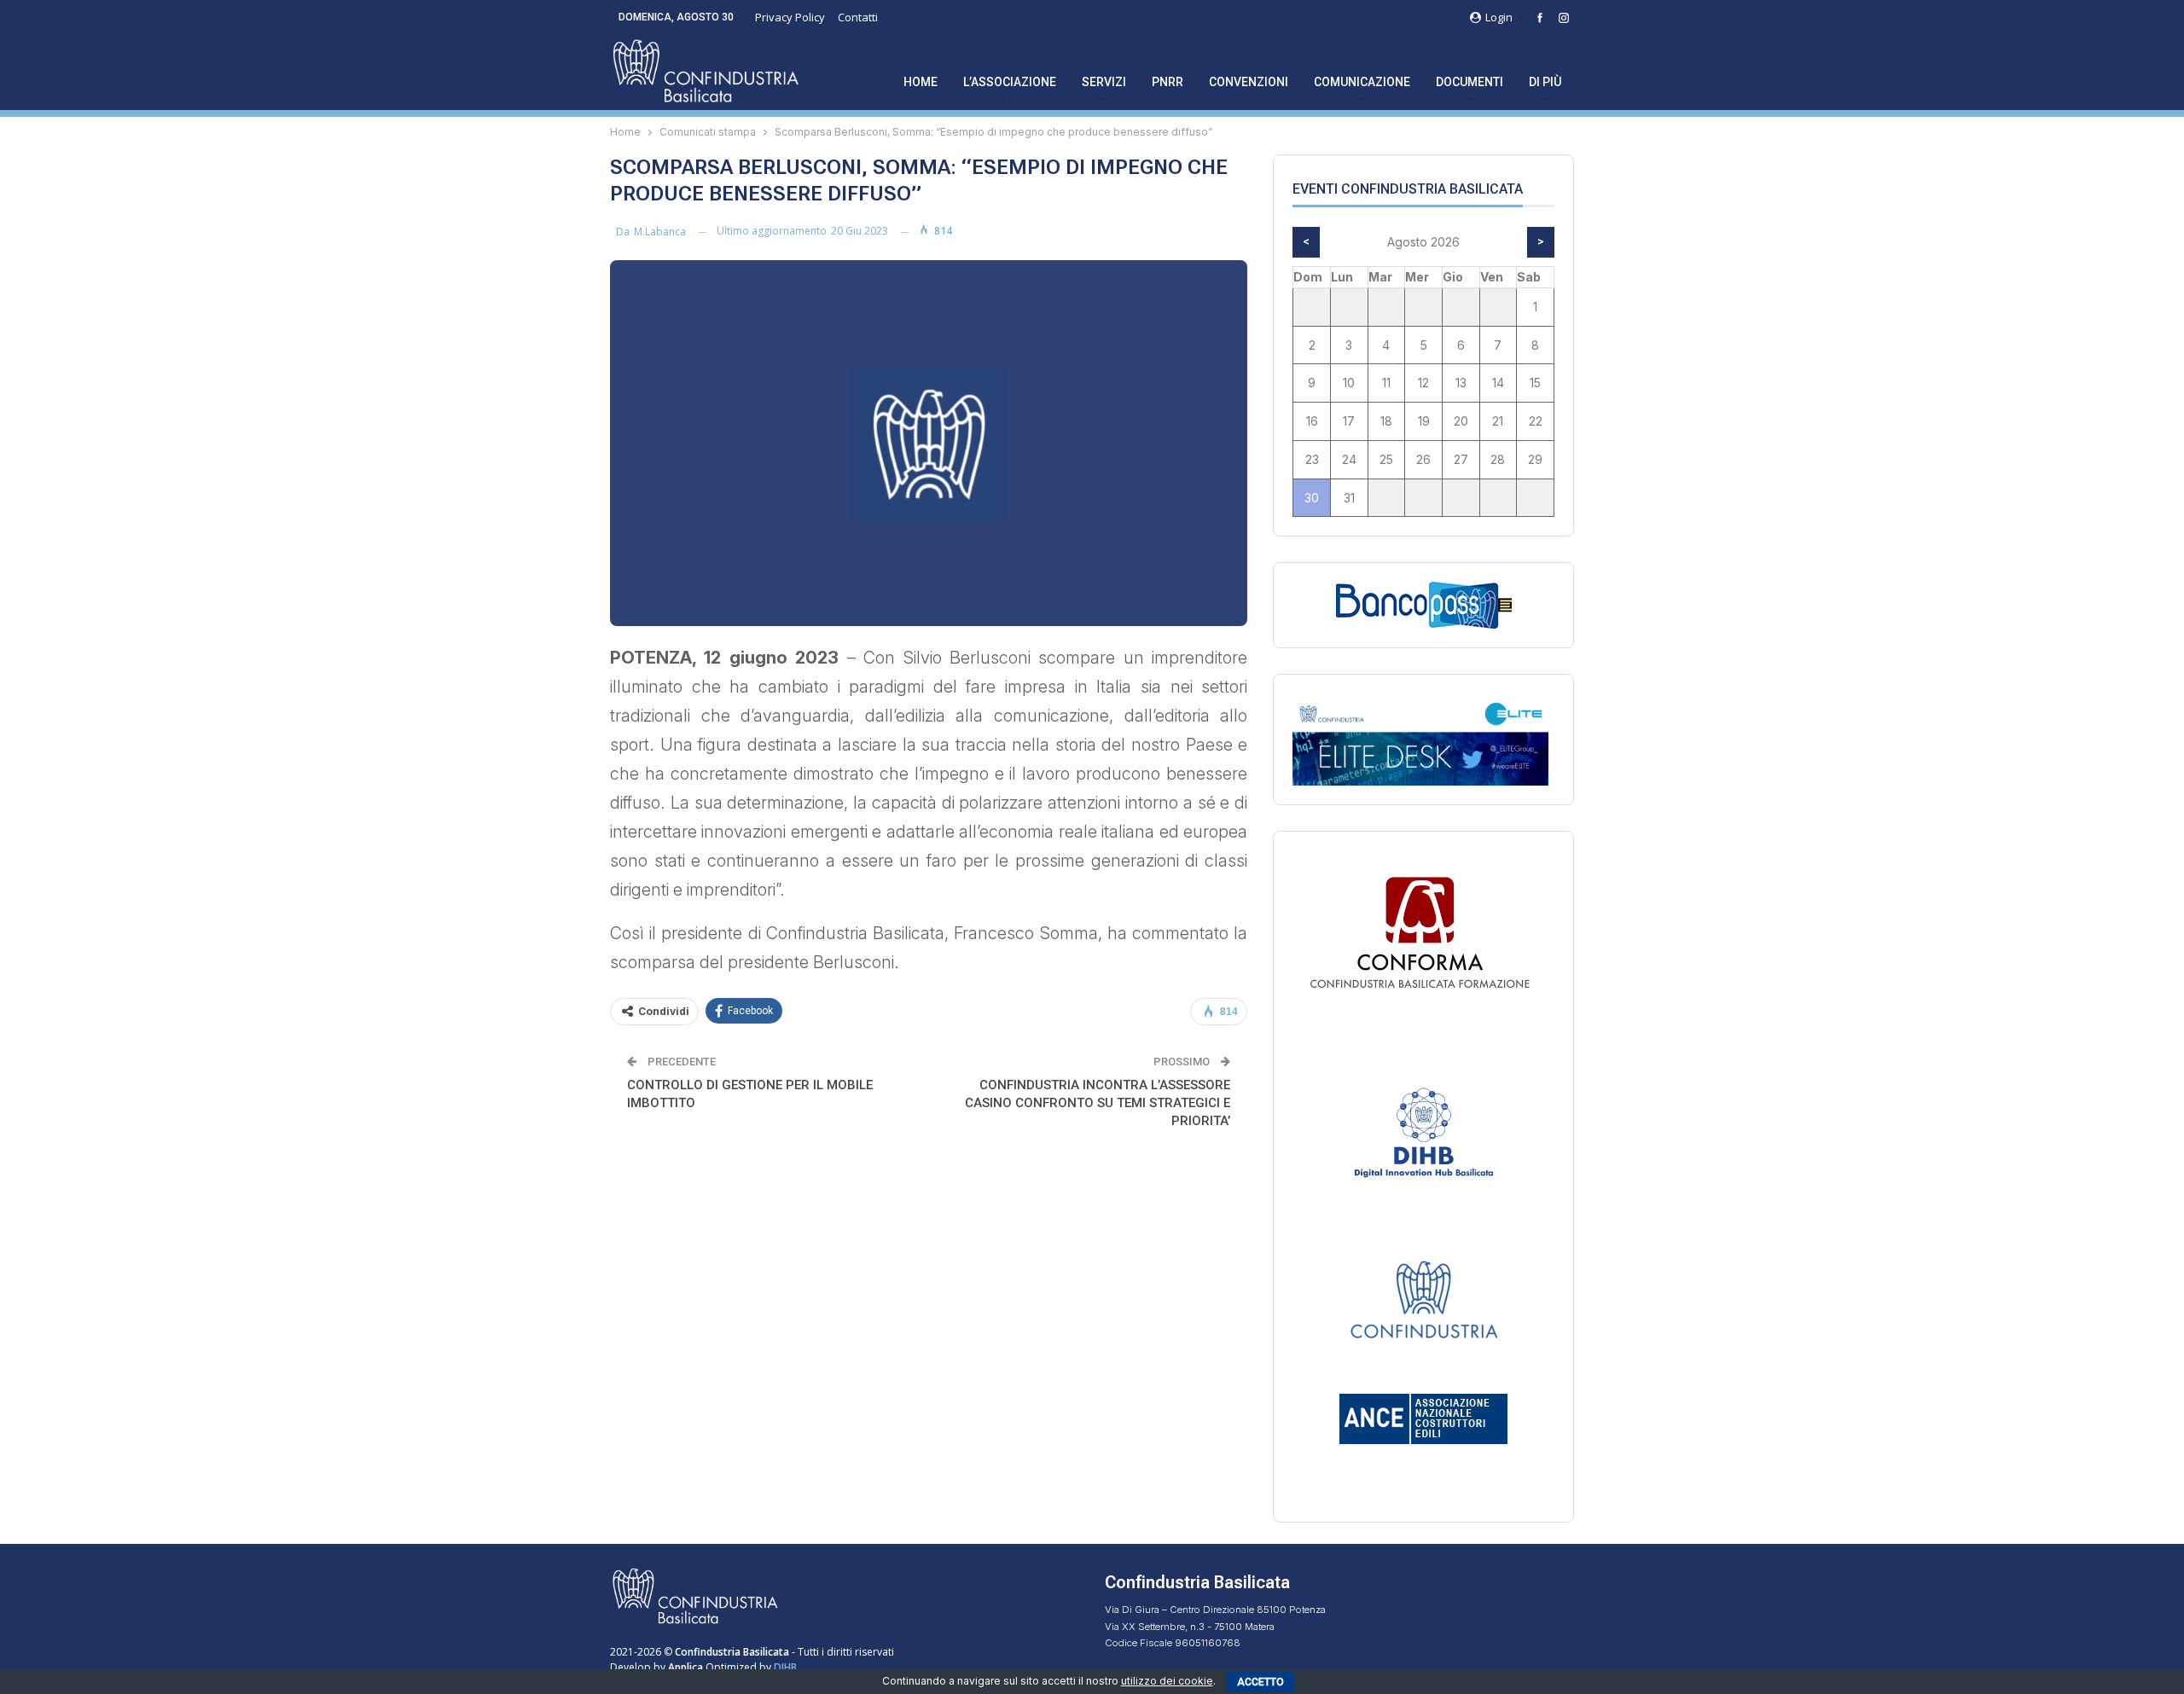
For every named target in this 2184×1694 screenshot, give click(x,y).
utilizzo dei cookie (1167, 1681)
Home (921, 82)
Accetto (1260, 1682)
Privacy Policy (790, 17)
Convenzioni (1249, 82)
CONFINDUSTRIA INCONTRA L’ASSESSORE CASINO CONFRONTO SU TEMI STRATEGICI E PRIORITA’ (1098, 1103)
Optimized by (721, 1667)
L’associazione (1010, 82)
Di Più (1545, 82)
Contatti (858, 17)
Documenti (1470, 82)
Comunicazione (1362, 82)
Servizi (1104, 82)
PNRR (1168, 82)
